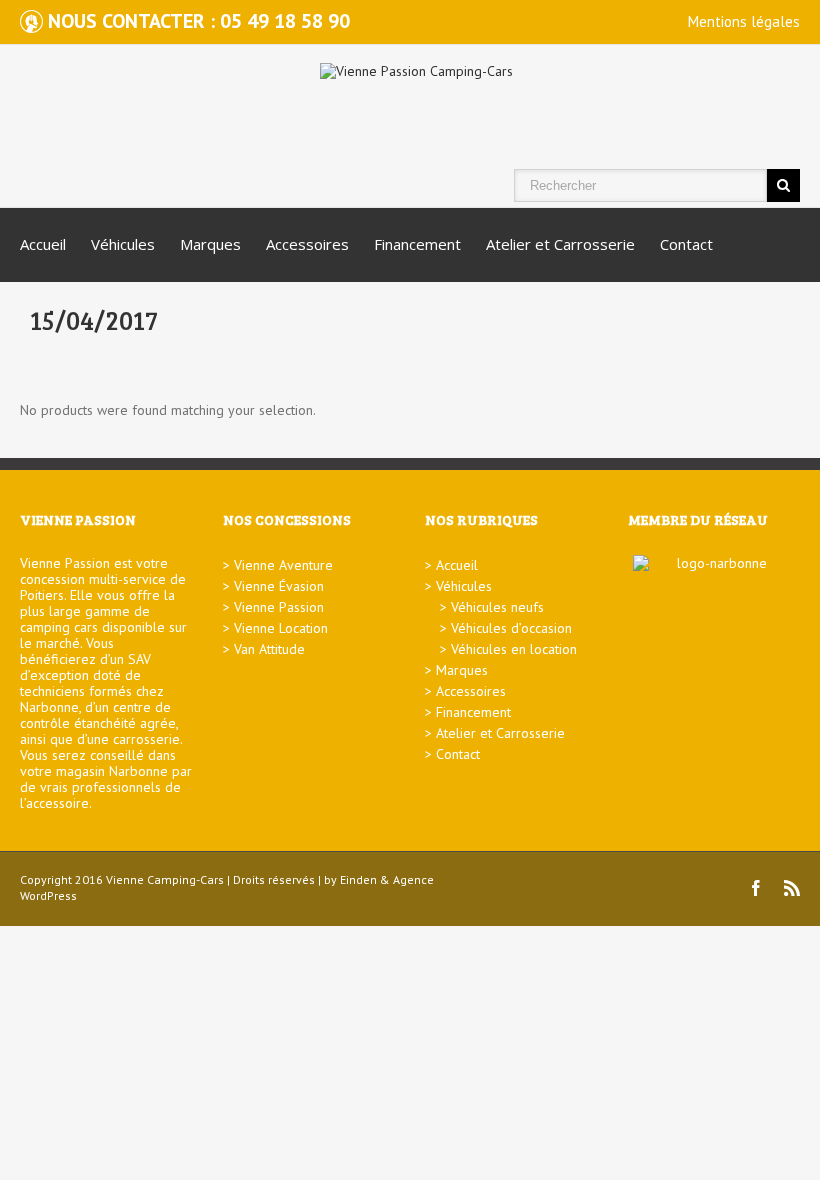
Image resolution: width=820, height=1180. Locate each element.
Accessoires (307, 244)
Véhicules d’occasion (511, 628)
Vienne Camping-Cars (165, 879)
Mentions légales (744, 21)
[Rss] (792, 888)
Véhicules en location (514, 649)
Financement (417, 244)
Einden (358, 879)
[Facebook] (756, 888)
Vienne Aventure (283, 565)
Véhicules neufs (497, 607)
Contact (686, 244)
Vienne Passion (279, 607)
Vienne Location (281, 628)
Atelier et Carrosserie (560, 244)
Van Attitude (269, 649)
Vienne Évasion (279, 586)
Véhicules (123, 244)
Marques (210, 244)
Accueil (43, 244)
